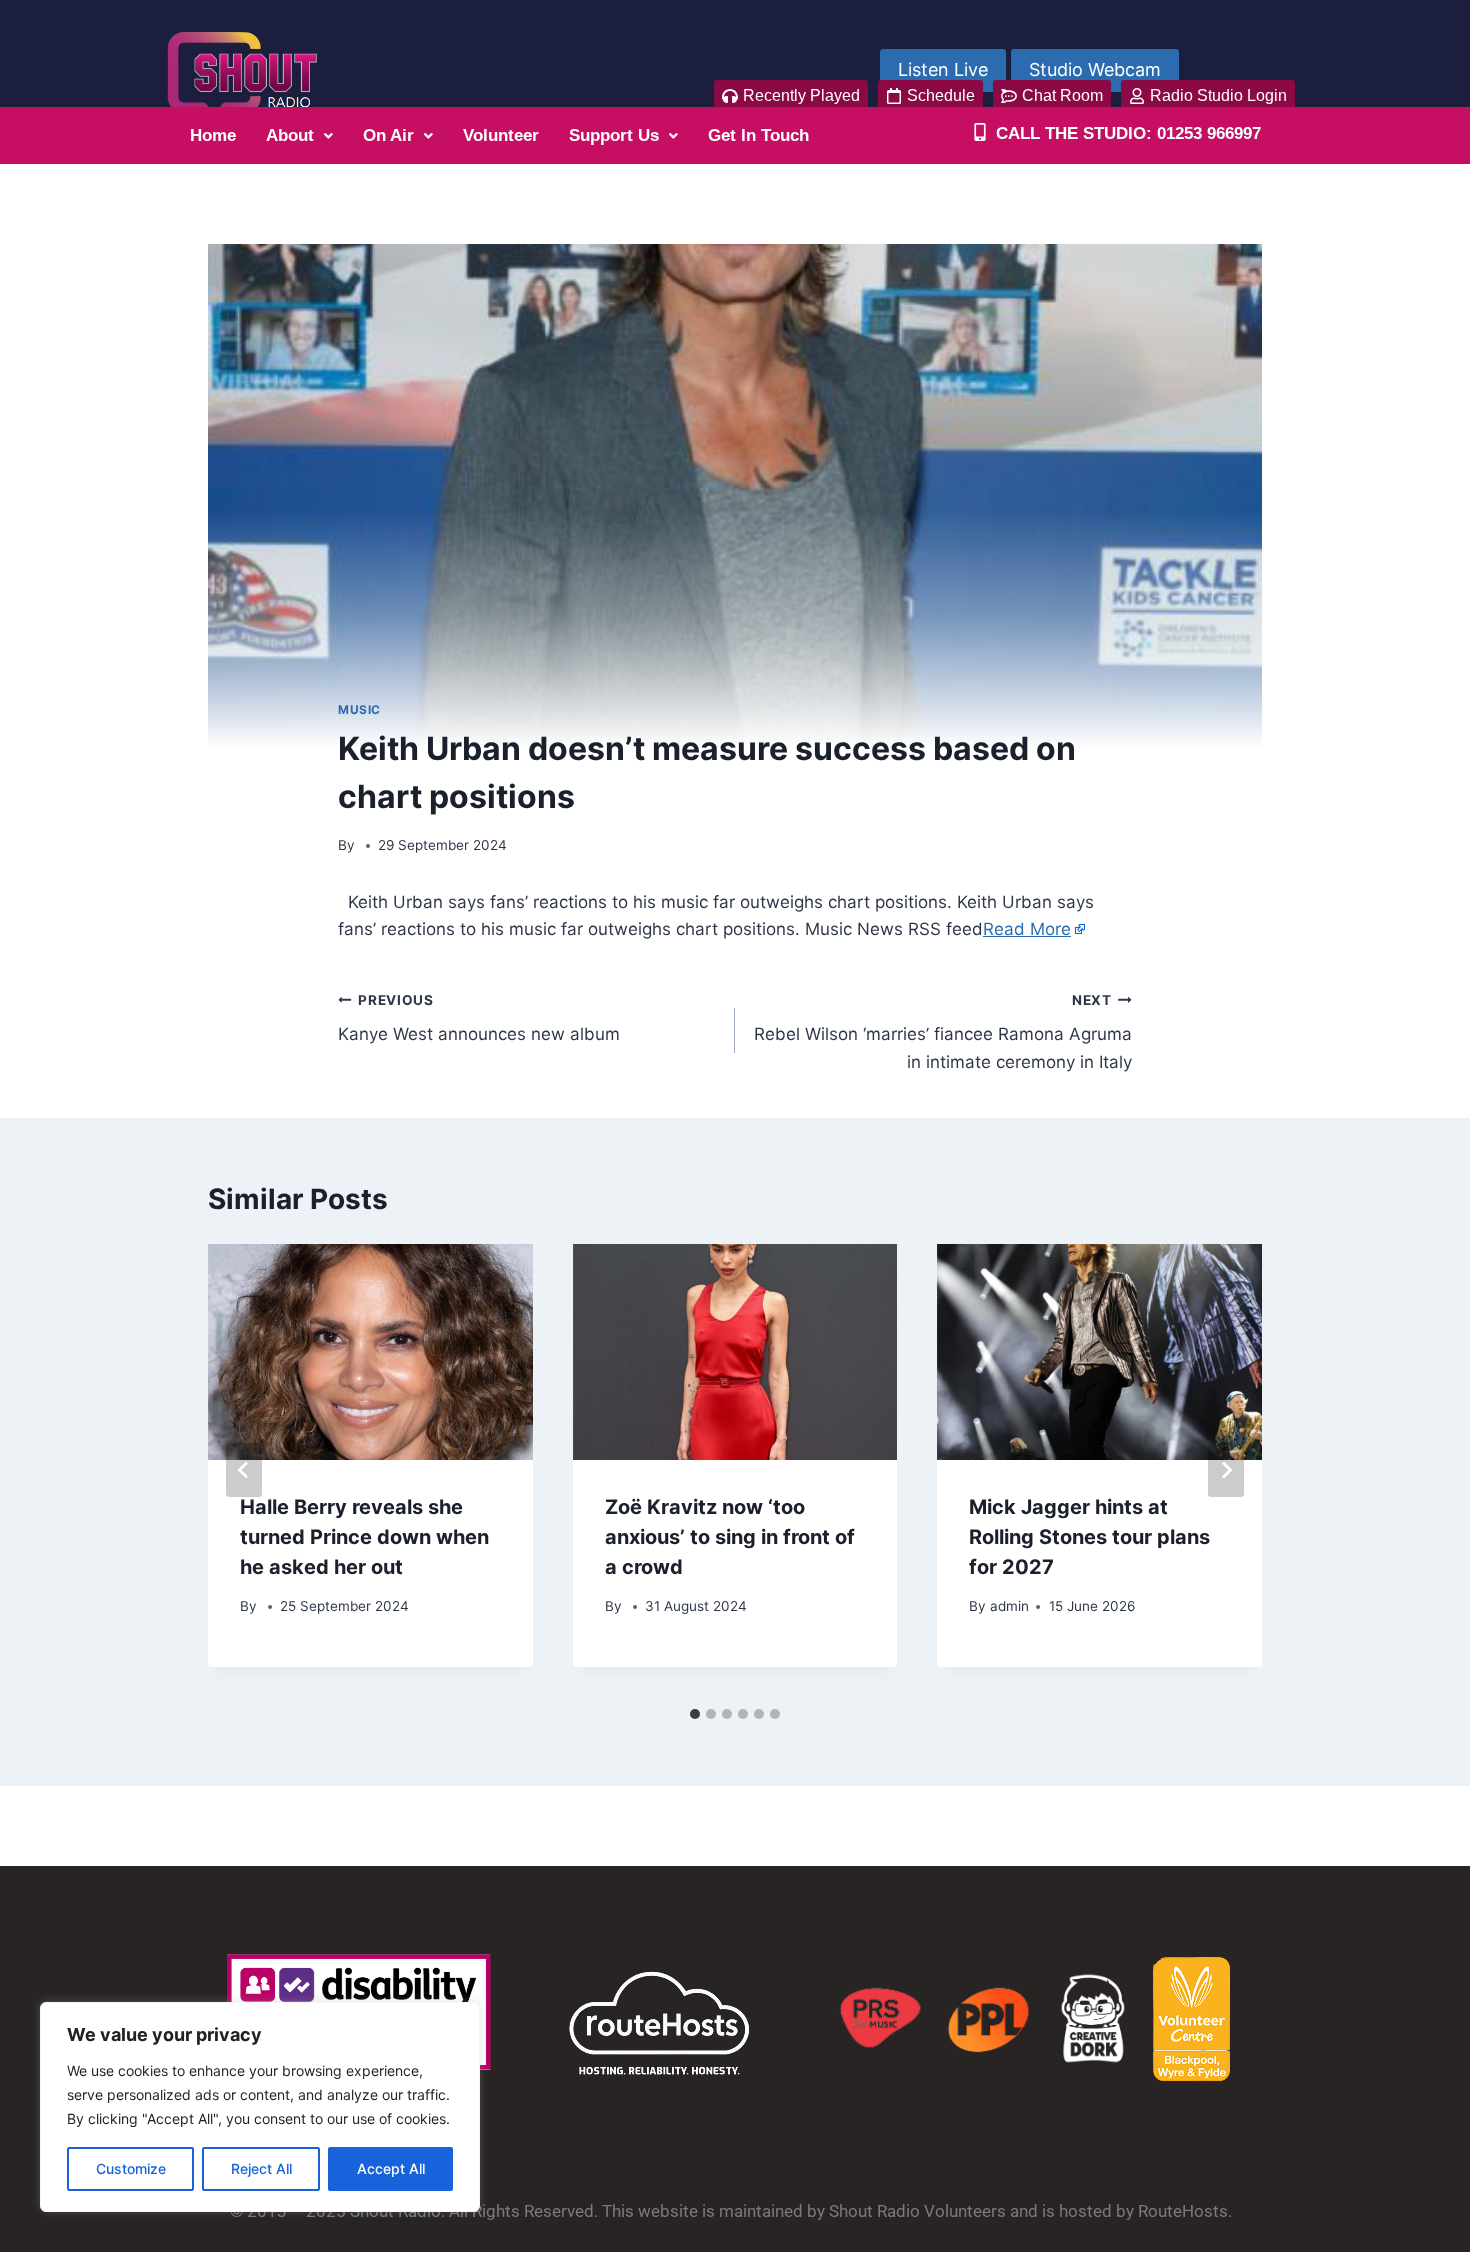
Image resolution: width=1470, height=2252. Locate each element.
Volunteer (501, 135)
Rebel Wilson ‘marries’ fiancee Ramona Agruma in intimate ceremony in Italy (943, 1032)
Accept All (391, 2168)
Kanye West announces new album (479, 1018)
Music (359, 709)
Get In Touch (758, 135)
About (290, 135)
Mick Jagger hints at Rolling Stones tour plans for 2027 (1089, 1537)
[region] (260, 2107)
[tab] (695, 1714)
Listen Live (943, 69)
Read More (1027, 929)
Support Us (614, 135)
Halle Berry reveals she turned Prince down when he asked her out (364, 1537)
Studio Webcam (1095, 69)
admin (1009, 1606)
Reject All (261, 2168)
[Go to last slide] (244, 1470)
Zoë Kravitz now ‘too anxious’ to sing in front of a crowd (730, 1537)
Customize (131, 2168)
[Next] (1226, 1470)
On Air (388, 135)
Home (213, 135)
